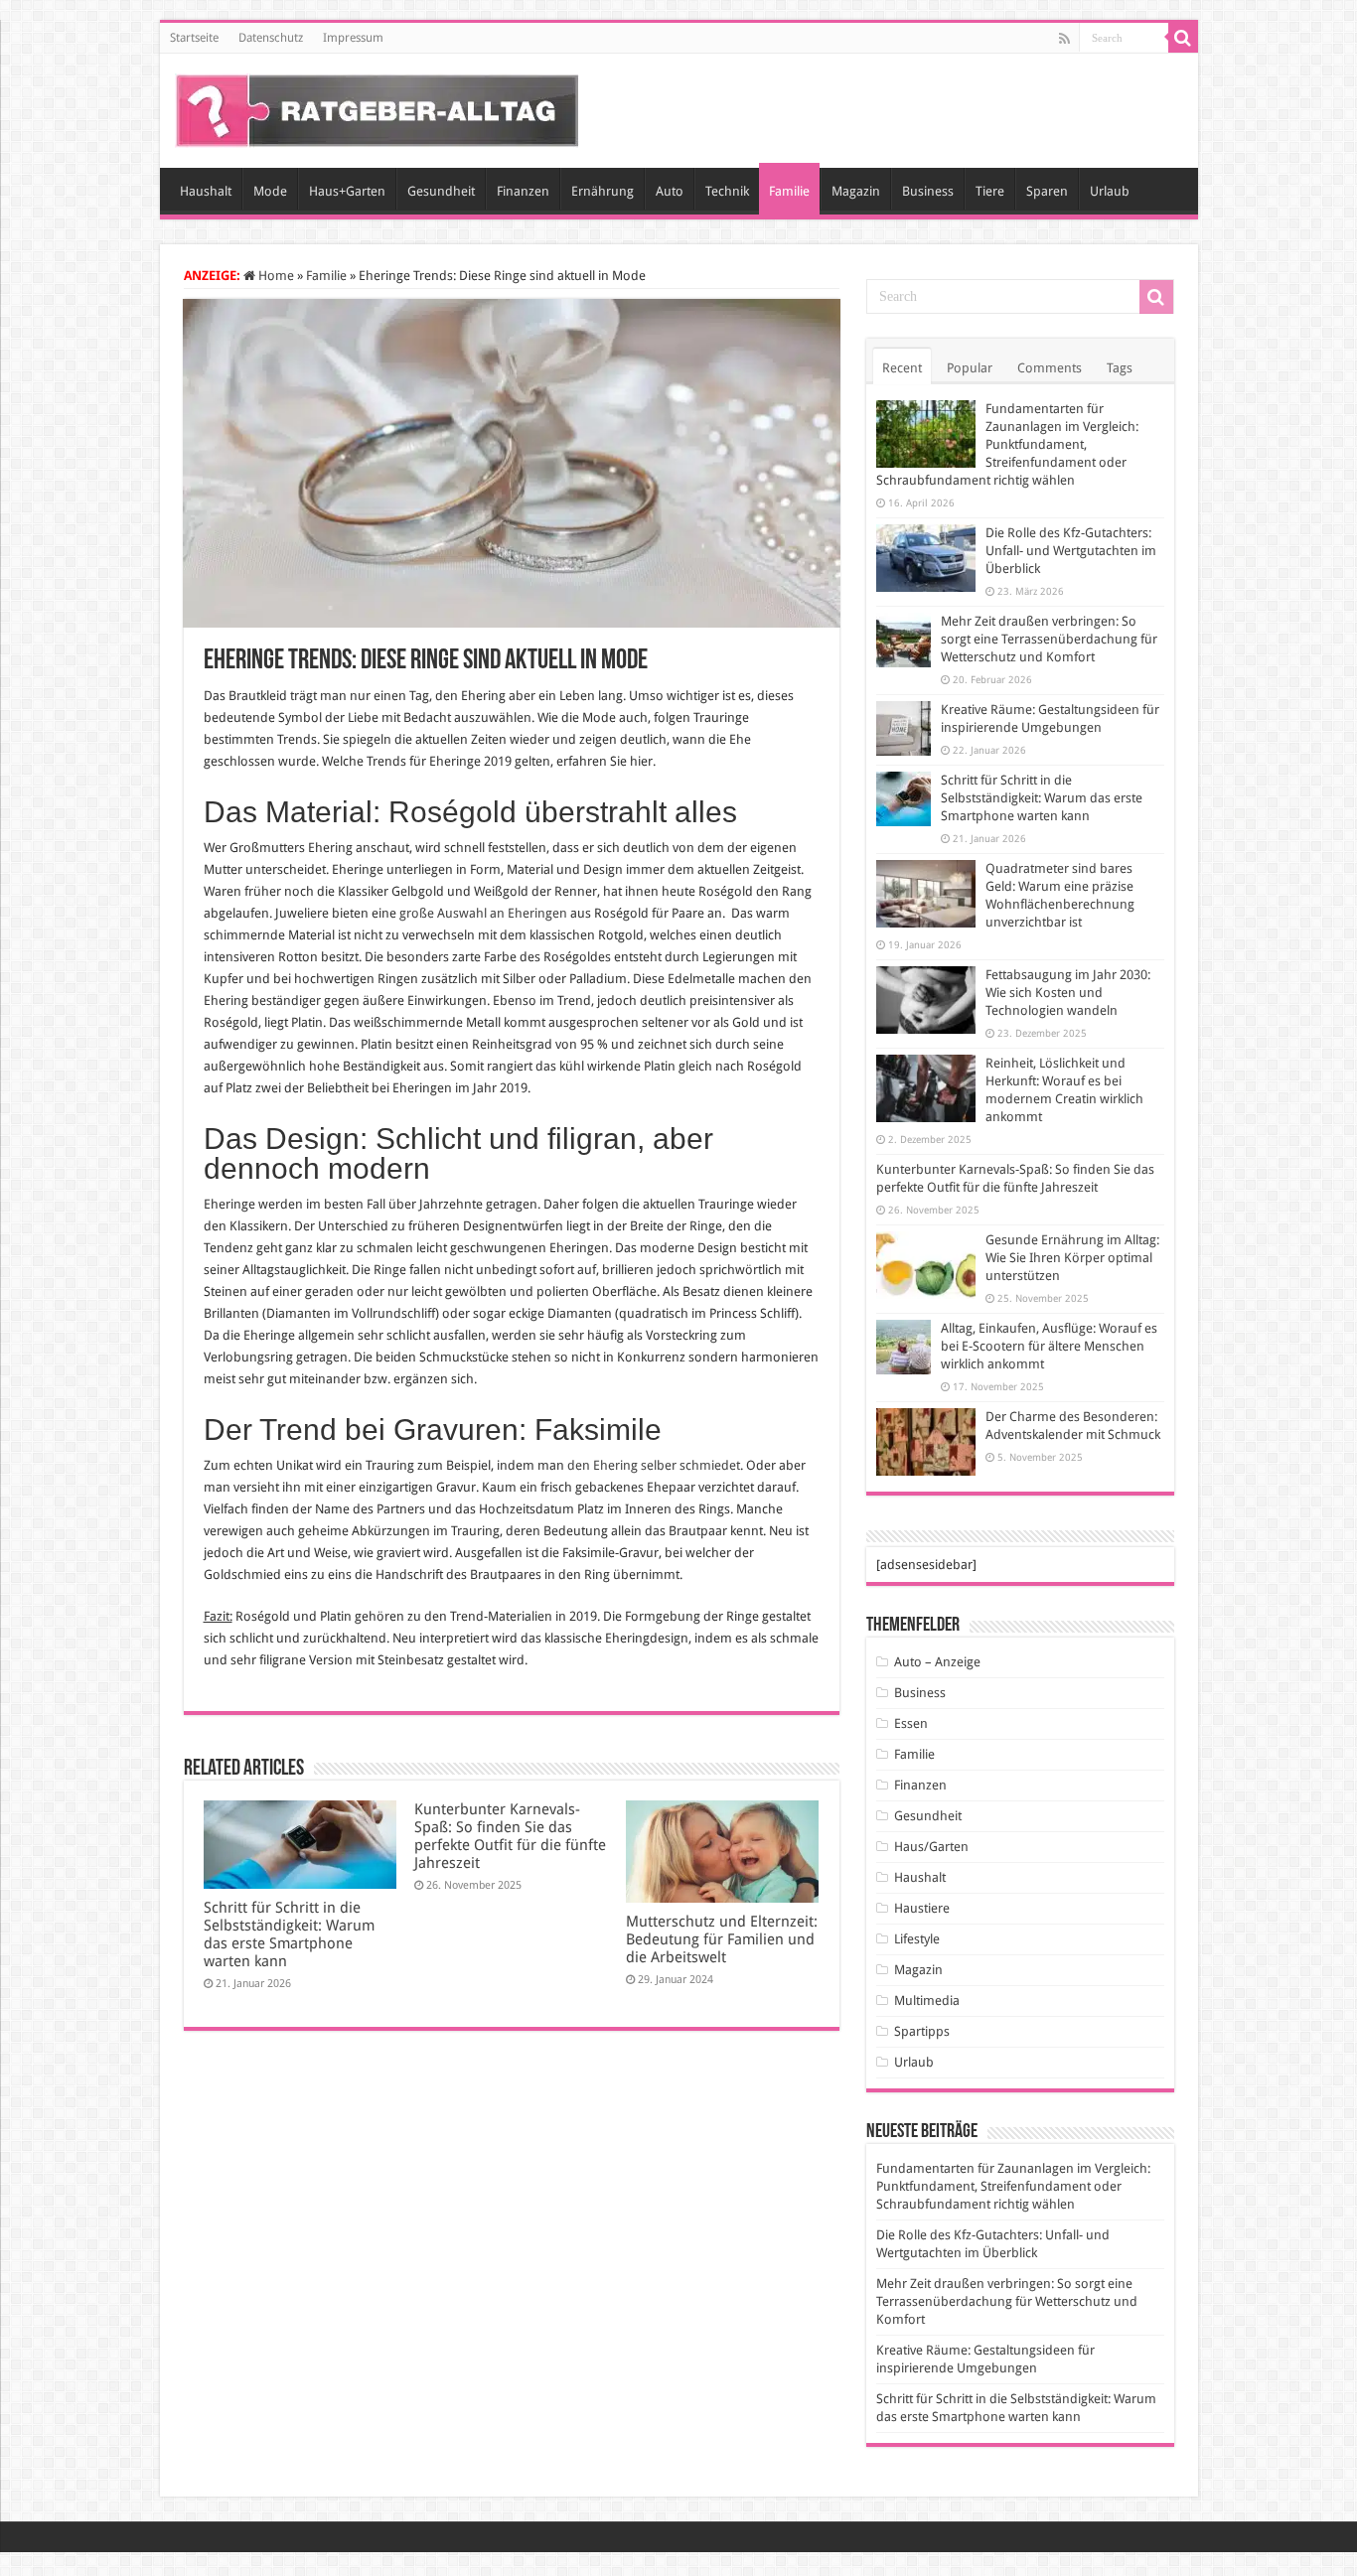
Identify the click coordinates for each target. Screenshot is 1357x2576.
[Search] (1183, 38)
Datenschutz (271, 38)
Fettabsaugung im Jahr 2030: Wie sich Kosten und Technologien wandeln (1068, 993)
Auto (670, 191)
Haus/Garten (931, 1847)
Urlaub (1110, 191)
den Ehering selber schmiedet (654, 1465)
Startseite (194, 38)
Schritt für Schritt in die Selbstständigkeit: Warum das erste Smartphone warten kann (289, 1934)
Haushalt (206, 191)
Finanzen (523, 191)
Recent (902, 368)
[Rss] (1064, 39)
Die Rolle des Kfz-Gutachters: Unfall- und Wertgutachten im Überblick (1071, 551)
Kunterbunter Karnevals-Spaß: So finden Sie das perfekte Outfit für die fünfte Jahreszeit (510, 1836)
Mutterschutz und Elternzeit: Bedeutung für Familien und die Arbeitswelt (722, 1939)
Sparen (1047, 191)
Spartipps (922, 2031)
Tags (1120, 368)
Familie (789, 191)
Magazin (856, 191)
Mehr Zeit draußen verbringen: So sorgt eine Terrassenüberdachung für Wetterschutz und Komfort (1049, 639)
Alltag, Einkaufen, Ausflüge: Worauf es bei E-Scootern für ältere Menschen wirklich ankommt (1049, 1346)
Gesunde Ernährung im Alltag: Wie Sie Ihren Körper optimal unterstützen (1072, 1258)
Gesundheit (441, 191)
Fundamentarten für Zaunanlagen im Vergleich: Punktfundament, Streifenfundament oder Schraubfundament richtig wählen (1007, 444)
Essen (911, 1723)
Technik (727, 191)
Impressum (353, 38)
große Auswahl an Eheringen (483, 913)
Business (928, 191)
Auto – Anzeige (937, 1662)
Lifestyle (917, 1939)
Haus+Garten (347, 191)
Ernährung (603, 191)
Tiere (990, 191)
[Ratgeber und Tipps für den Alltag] (377, 107)
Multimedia (927, 2001)
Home (275, 276)
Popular (970, 368)
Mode (270, 191)
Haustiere (922, 1908)
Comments (1050, 368)
